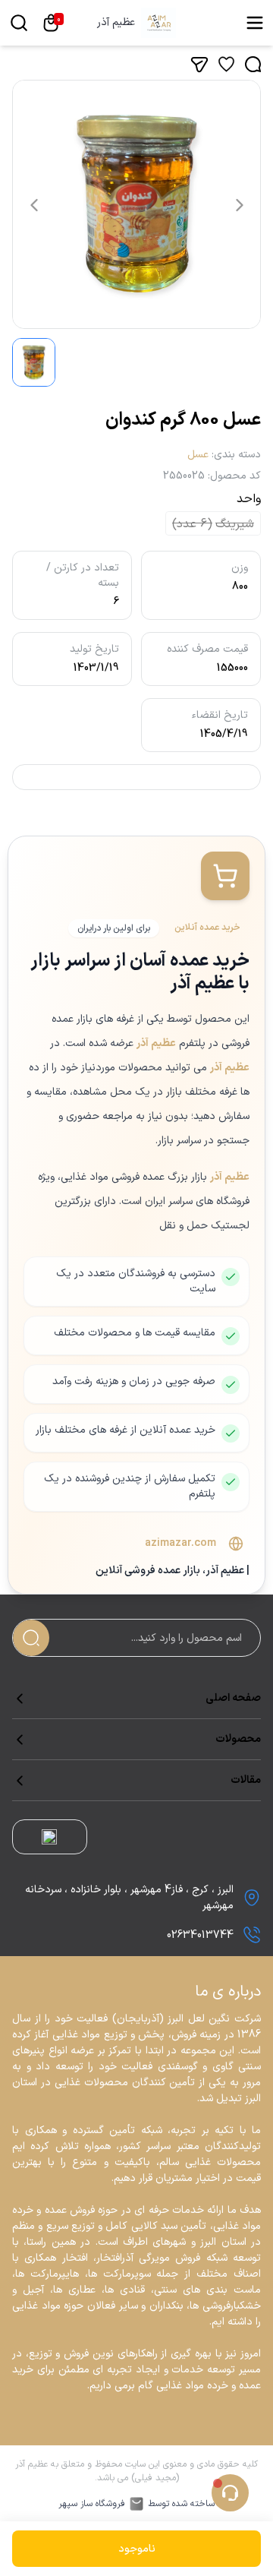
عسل (198, 455)
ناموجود (137, 2549)
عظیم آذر (116, 23)
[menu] (255, 23)
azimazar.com (180, 1544)
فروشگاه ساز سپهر (92, 2504)
